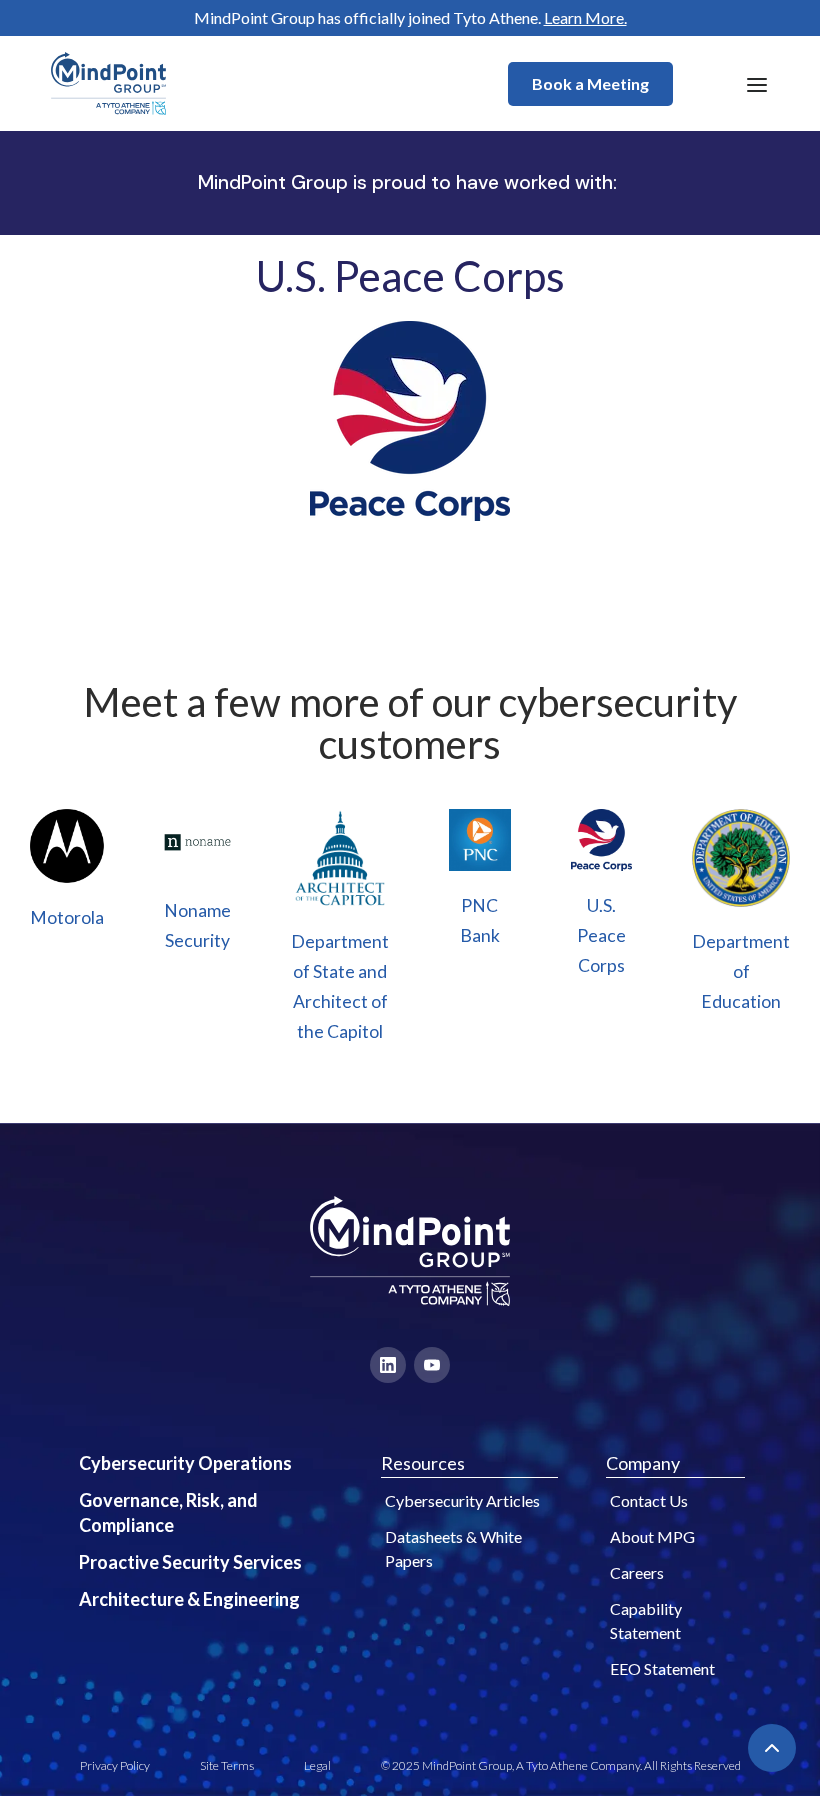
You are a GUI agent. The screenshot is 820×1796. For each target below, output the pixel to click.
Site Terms (227, 1765)
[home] (108, 83)
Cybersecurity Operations (185, 1463)
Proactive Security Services (190, 1562)
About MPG (652, 1536)
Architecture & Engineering (189, 1599)
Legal (317, 1765)
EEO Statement (662, 1668)
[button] (757, 84)
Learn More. (585, 17)
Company (643, 1463)
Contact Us (649, 1500)
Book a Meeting (590, 83)
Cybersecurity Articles (462, 1500)
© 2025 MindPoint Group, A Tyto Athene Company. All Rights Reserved (561, 1765)
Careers (637, 1572)
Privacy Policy (115, 1765)
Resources (423, 1463)
